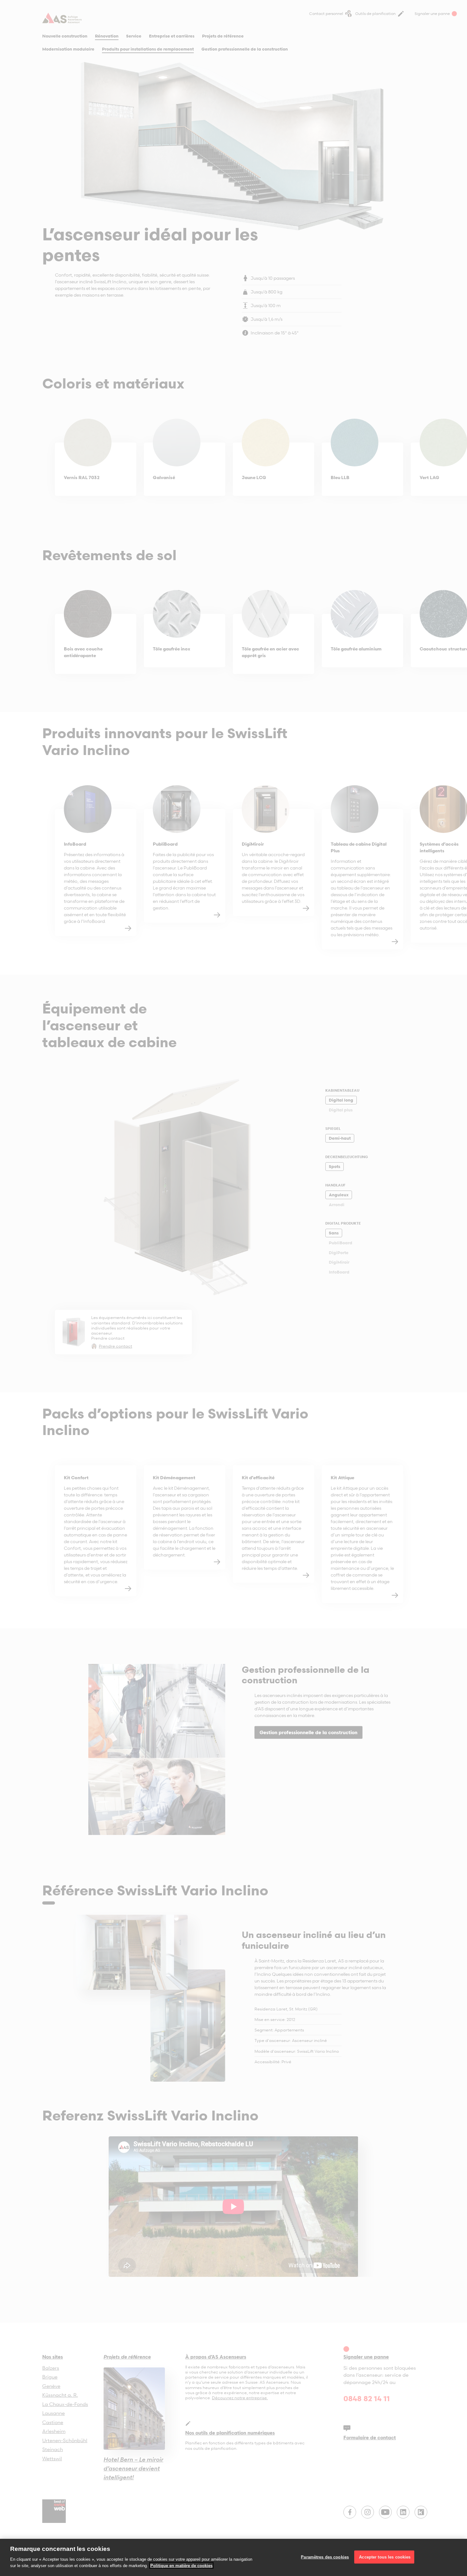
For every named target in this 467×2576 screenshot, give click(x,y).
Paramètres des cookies (325, 2557)
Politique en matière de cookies (181, 2565)
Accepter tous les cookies (384, 2557)
